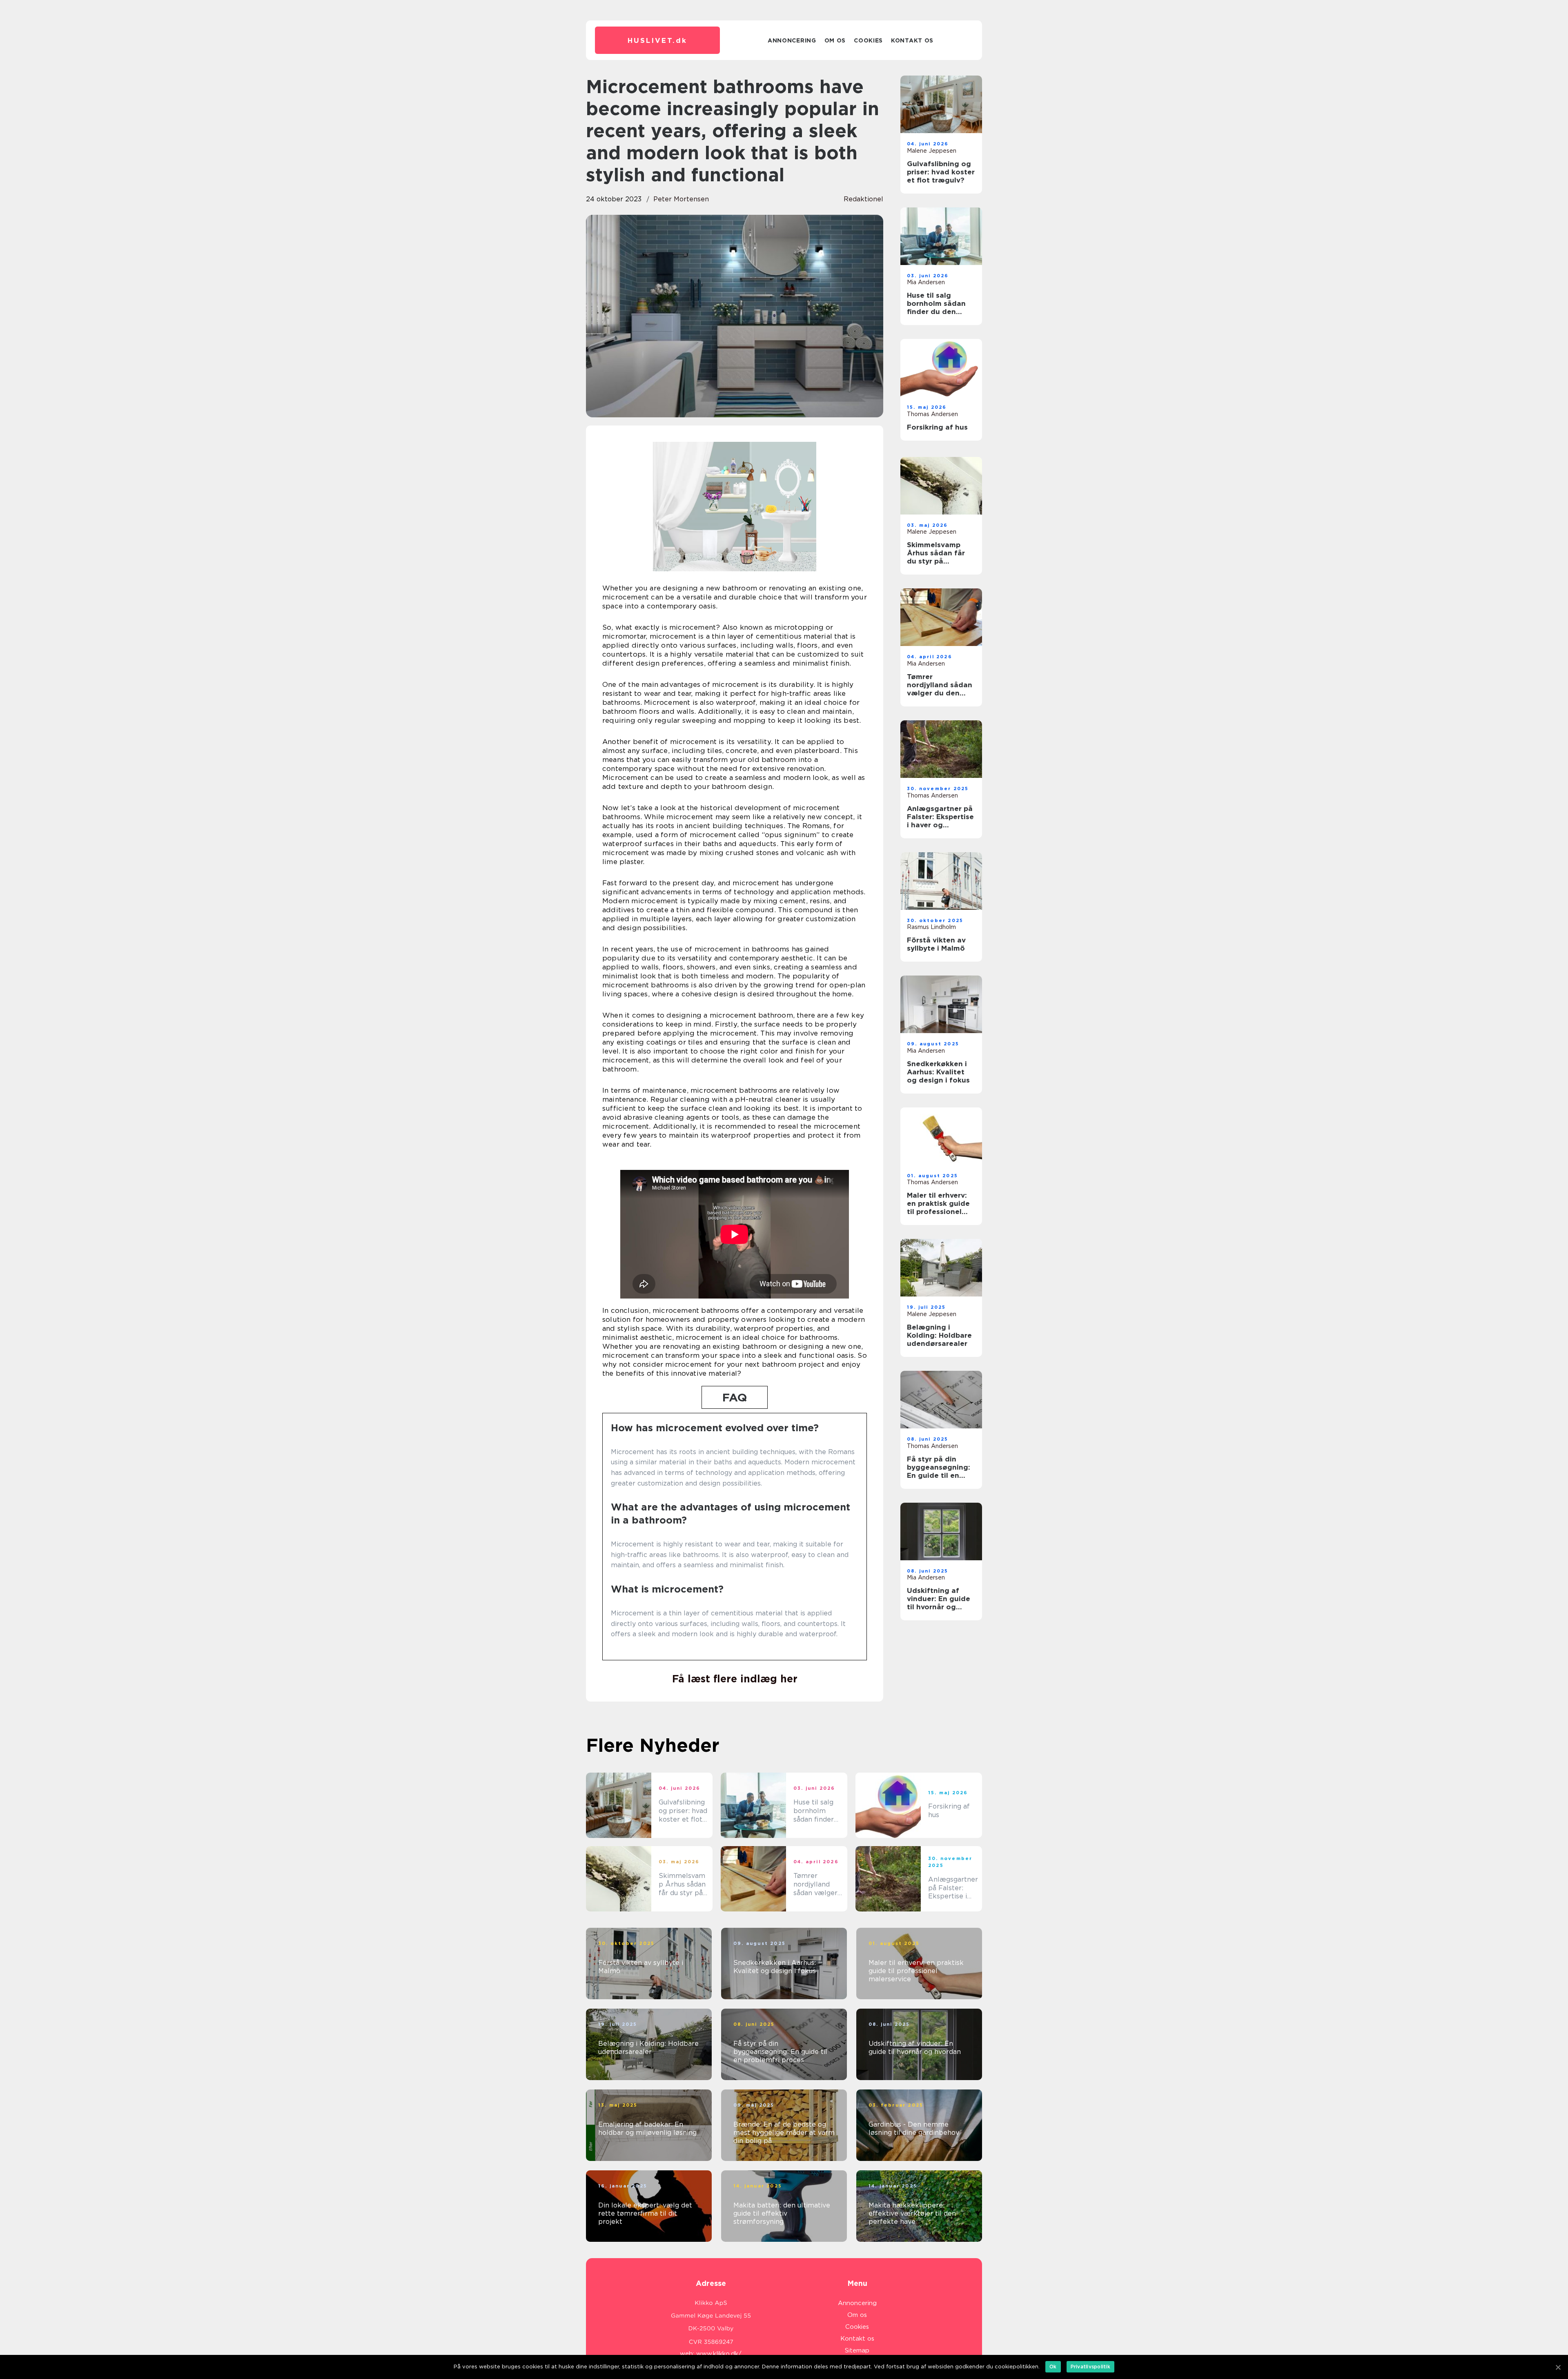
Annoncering (792, 40)
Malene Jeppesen (932, 151)
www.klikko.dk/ (719, 2354)
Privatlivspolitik (1090, 2367)
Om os (835, 40)
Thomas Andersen (932, 414)
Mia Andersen (926, 282)
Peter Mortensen (681, 199)
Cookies (868, 40)
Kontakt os (912, 40)
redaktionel (863, 199)
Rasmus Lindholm (931, 927)
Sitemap (857, 2350)
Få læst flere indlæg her (735, 1679)
